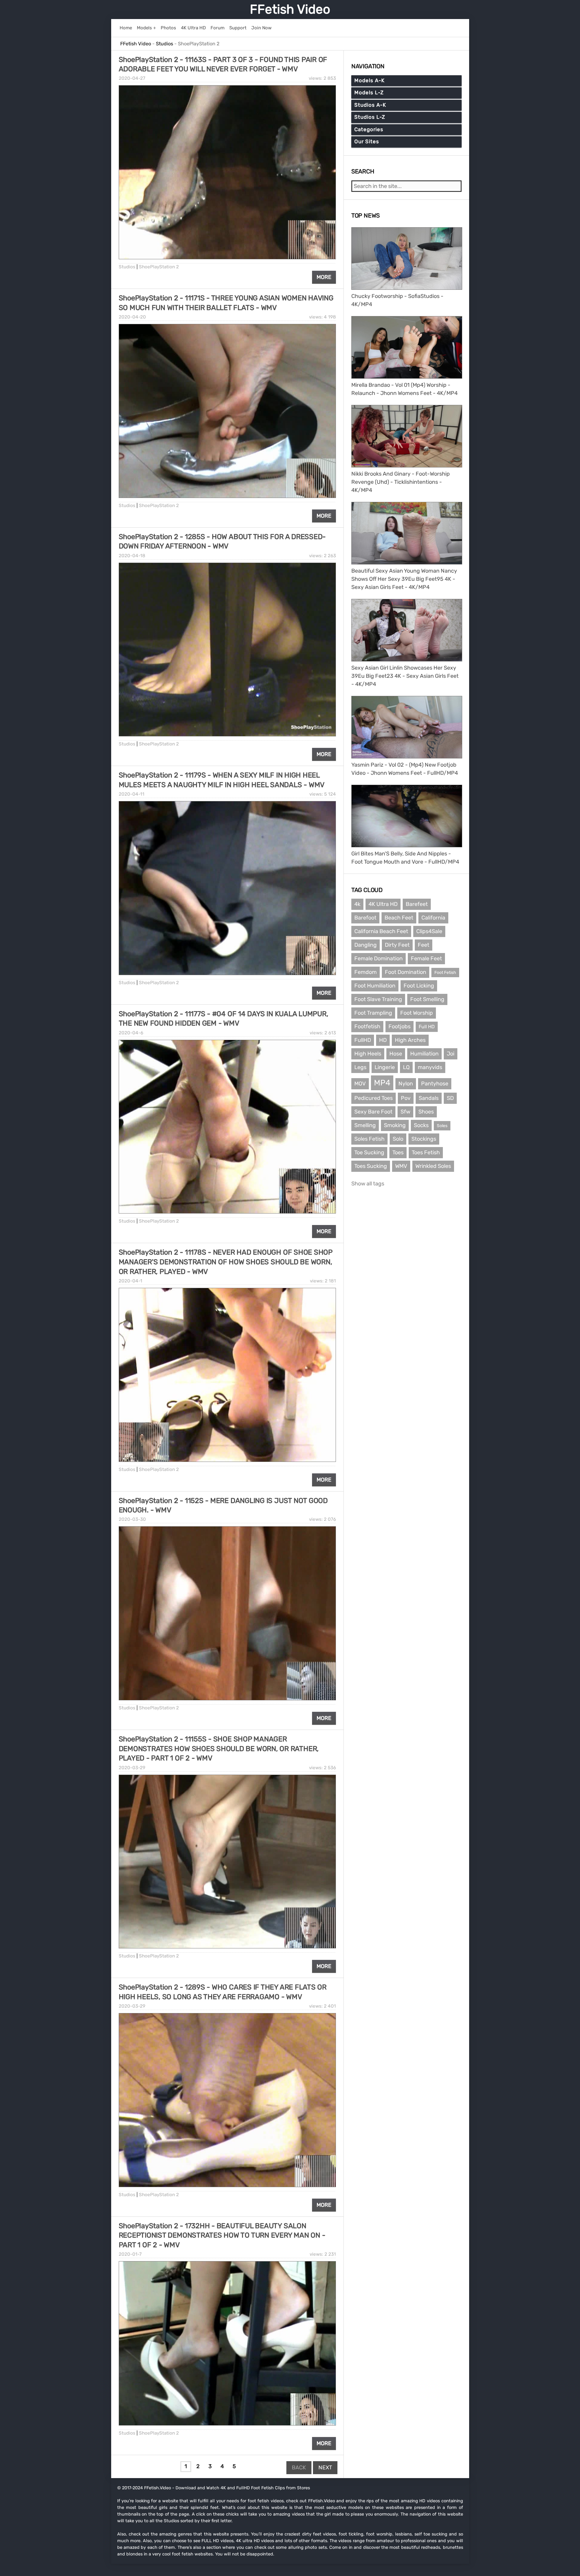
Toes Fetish (426, 1152)
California (433, 918)
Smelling (365, 1125)
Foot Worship (417, 1013)
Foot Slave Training (378, 999)
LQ (406, 1067)
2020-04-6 (131, 1033)
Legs (360, 1067)
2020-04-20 (132, 317)
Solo (398, 1139)
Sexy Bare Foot (373, 1112)
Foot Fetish (445, 973)
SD (450, 1098)
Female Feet (426, 958)
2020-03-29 (132, 1768)
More (324, 277)
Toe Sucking (369, 1152)
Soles (442, 1126)
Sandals (429, 1098)
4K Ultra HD (383, 904)
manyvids (430, 1067)
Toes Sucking (371, 1166)
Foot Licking (419, 986)
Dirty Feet (397, 945)
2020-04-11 (132, 794)
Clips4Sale (429, 931)
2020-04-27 (132, 78)
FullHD (363, 1040)
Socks (421, 1125)
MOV (360, 1084)
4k (357, 904)
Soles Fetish (369, 1139)
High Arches (410, 1040)
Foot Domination (406, 972)
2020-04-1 (130, 1281)
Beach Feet (399, 918)
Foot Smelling (427, 999)
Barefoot (365, 918)
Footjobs (400, 1026)
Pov (406, 1098)
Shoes (426, 1112)
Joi (451, 1054)
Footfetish (367, 1026)
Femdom (366, 972)
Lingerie (385, 1067)
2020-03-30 (132, 1519)
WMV (401, 1166)
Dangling (366, 945)
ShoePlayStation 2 (159, 267)
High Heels (368, 1054)
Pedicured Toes (374, 1098)
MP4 (382, 1083)
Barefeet (417, 904)
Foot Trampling (373, 1013)
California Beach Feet (381, 931)
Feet (424, 945)
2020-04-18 (132, 556)
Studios (127, 267)
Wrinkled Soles (433, 1166)
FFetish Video (290, 9)
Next (325, 2468)
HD (383, 1040)
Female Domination (379, 958)
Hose (396, 1054)
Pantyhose (435, 1084)
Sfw (405, 1112)
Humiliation (424, 1054)
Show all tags (368, 1184)
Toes (398, 1152)
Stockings (424, 1139)
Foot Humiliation (375, 986)
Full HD (427, 1027)
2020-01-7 (130, 2254)
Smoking (395, 1125)
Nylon (406, 1084)
